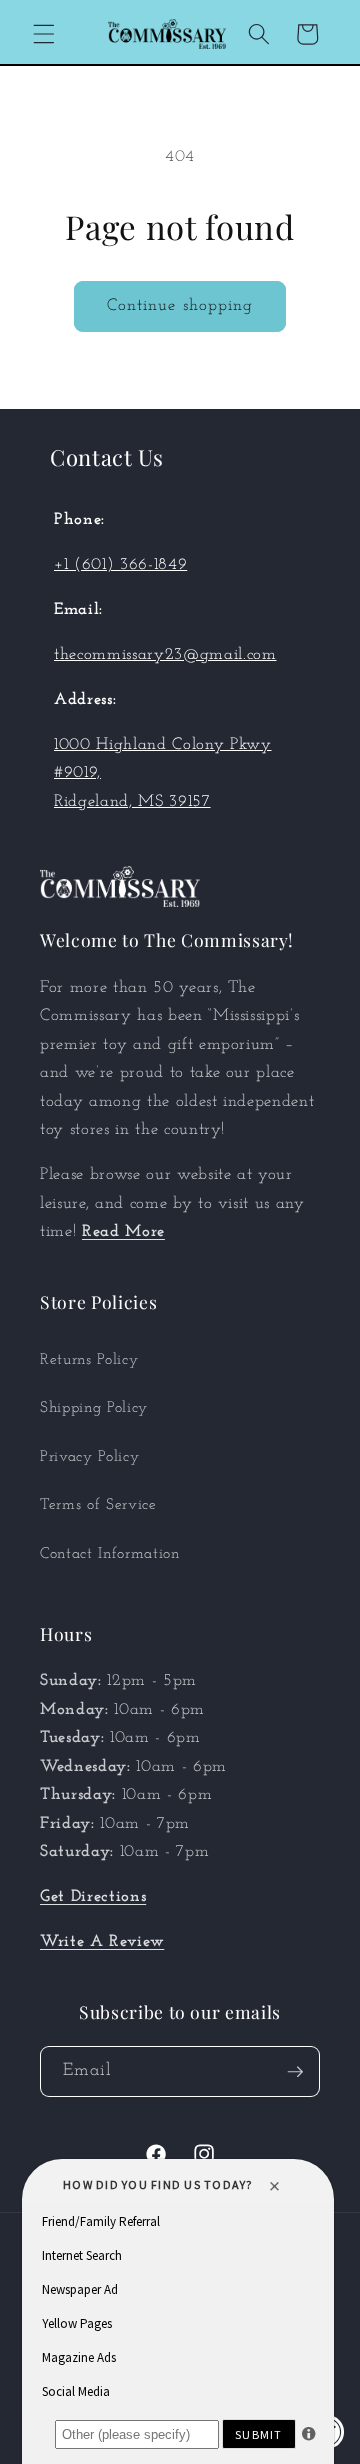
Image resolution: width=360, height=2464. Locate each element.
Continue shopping (180, 306)
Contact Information (110, 1554)
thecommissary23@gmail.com (165, 655)
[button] (44, 34)
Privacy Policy (89, 1457)
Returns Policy (89, 1360)
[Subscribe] (295, 2072)
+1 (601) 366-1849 (120, 565)
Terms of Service (98, 1505)
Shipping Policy (94, 1408)
